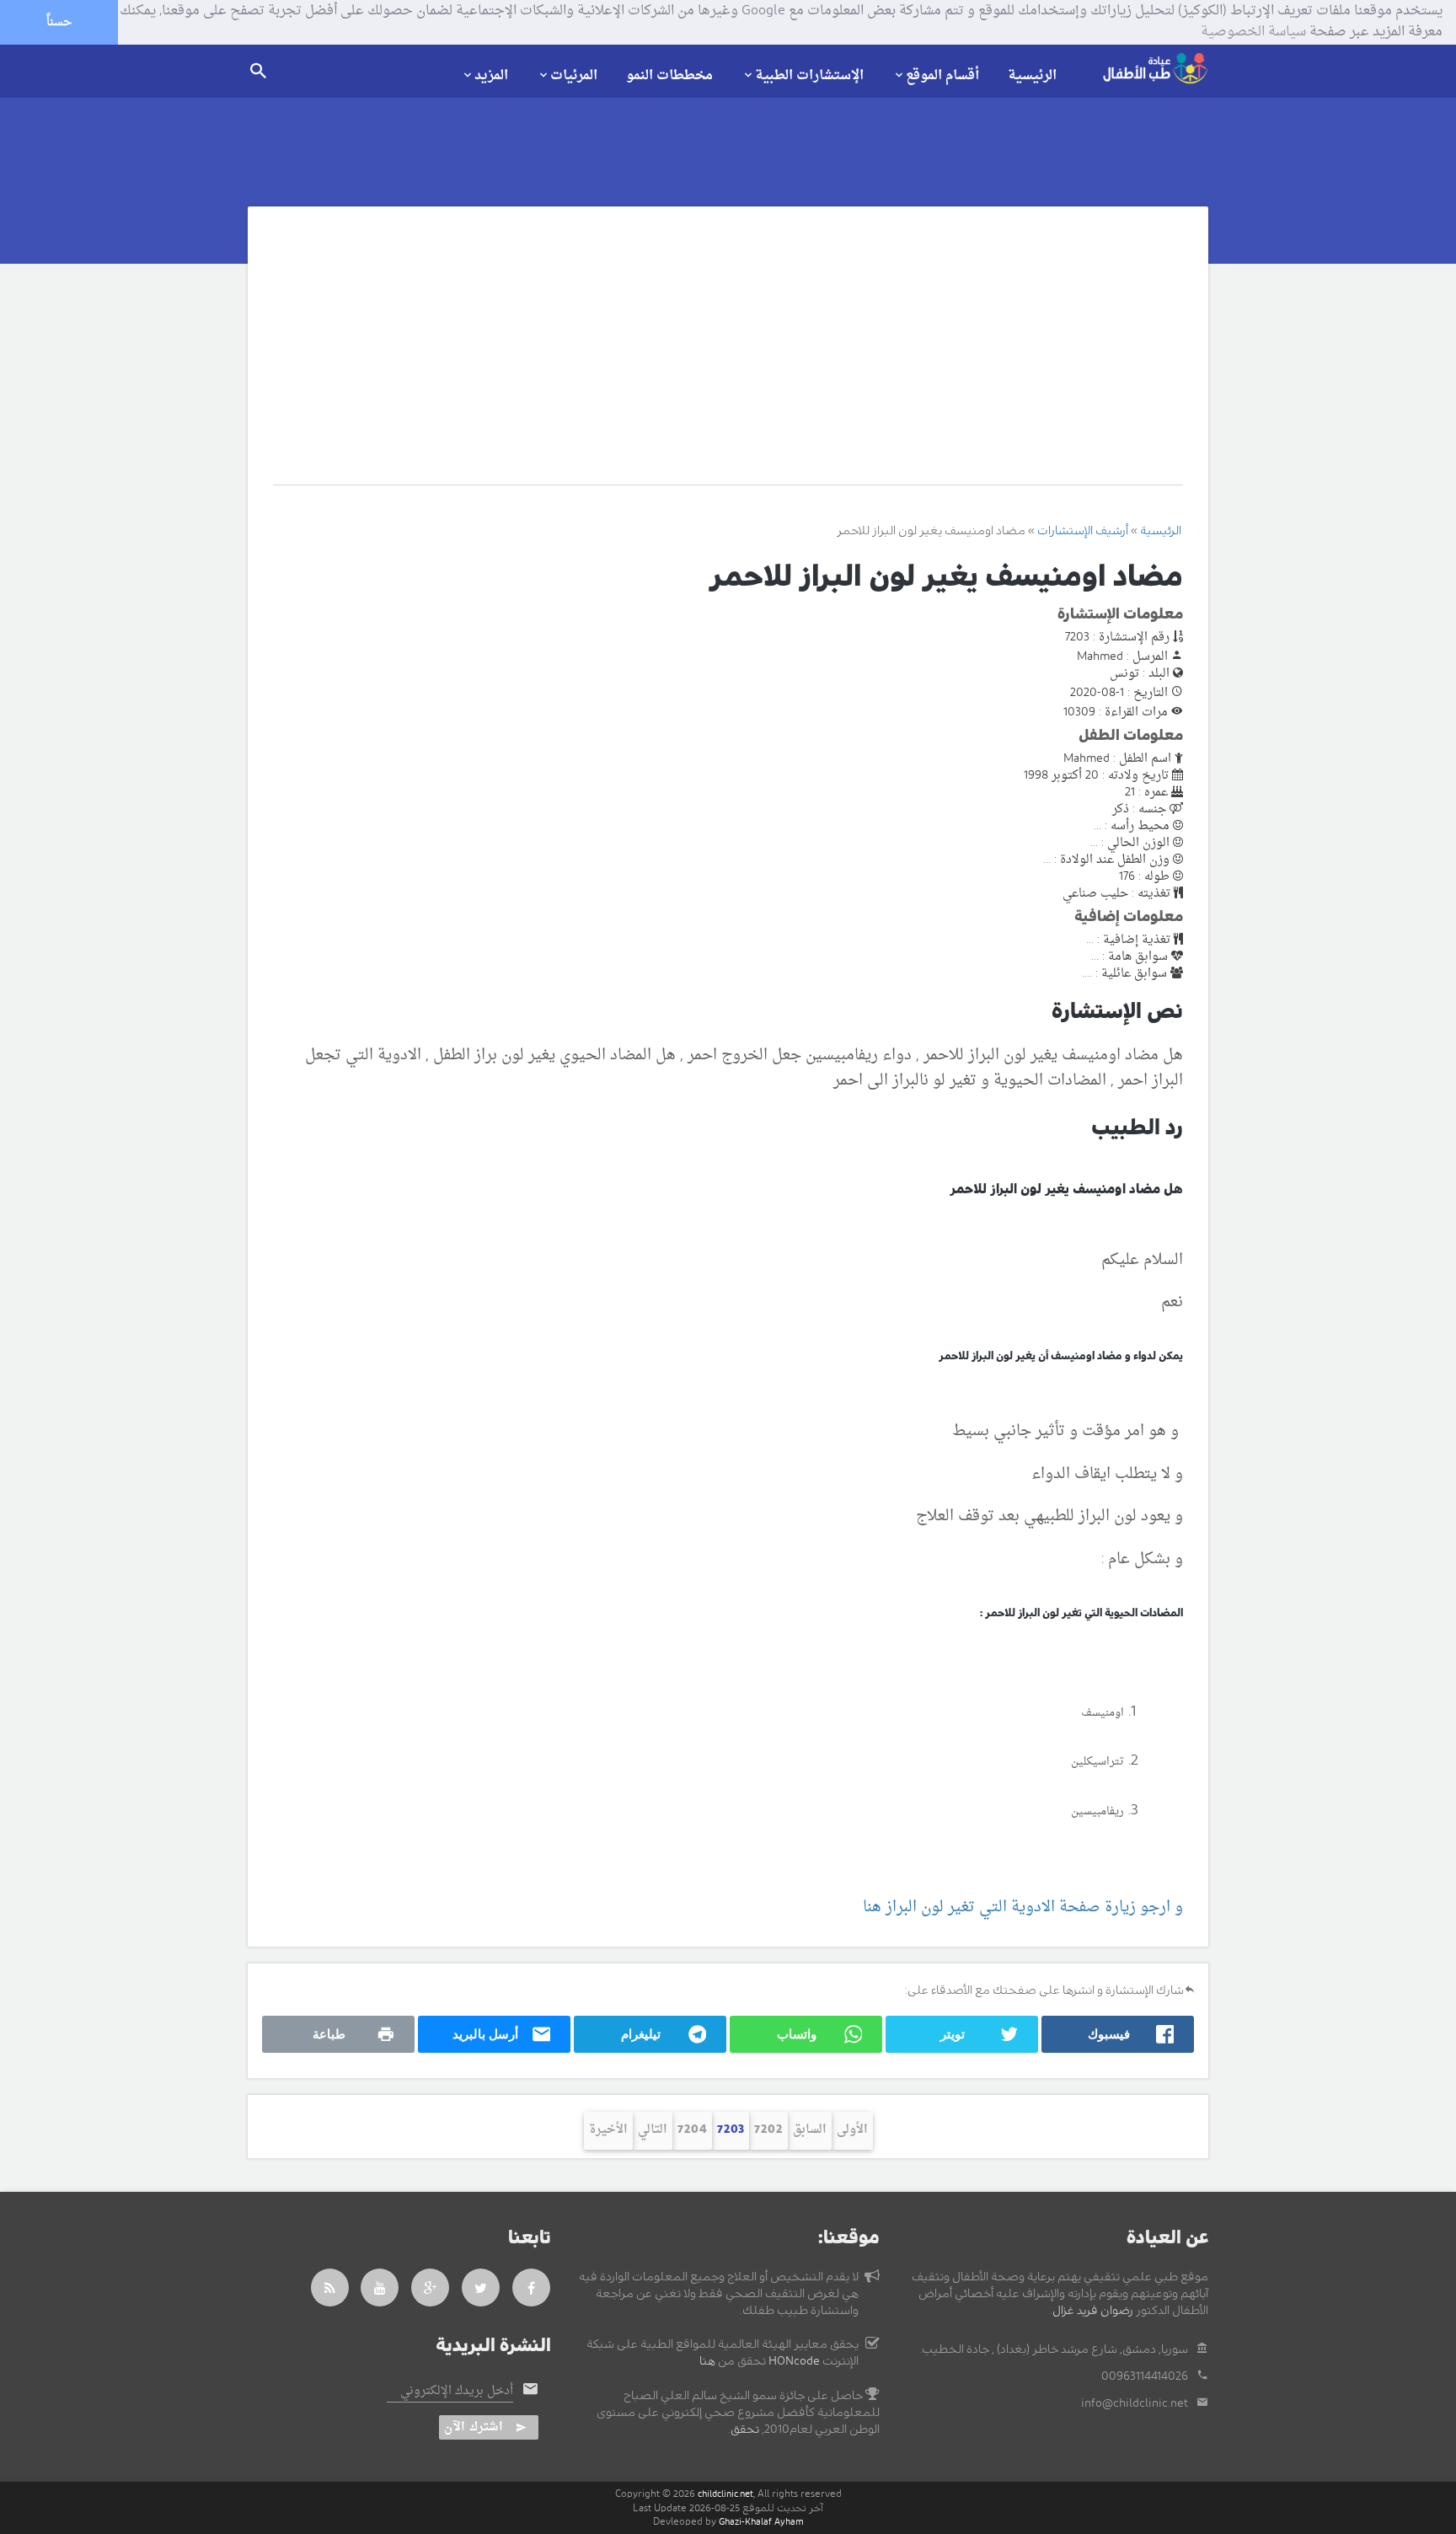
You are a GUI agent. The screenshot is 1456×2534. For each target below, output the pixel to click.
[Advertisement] (709, 358)
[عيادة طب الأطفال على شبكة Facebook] (532, 2288)
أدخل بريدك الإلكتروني (457, 2392)
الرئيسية (1032, 76)
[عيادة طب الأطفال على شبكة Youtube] (380, 2288)
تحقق (745, 2430)
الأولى (852, 2130)
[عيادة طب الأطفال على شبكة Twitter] (481, 2288)
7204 (692, 2130)
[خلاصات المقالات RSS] (330, 2288)
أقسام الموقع (942, 75)
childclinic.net (725, 2494)
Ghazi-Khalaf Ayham (761, 2522)
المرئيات (574, 75)
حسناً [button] (59, 22)
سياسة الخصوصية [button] (1253, 33)
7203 (731, 2130)
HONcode (794, 2361)
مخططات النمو (669, 76)
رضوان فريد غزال (1093, 2311)
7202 (768, 2130)
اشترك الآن (474, 2427)
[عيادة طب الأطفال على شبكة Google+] (431, 2288)
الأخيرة (608, 2130)
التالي (653, 2130)
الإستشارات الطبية (809, 75)
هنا (707, 2361)
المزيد (491, 75)
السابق (810, 2130)
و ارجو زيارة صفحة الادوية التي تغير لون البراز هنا (1023, 1907)
